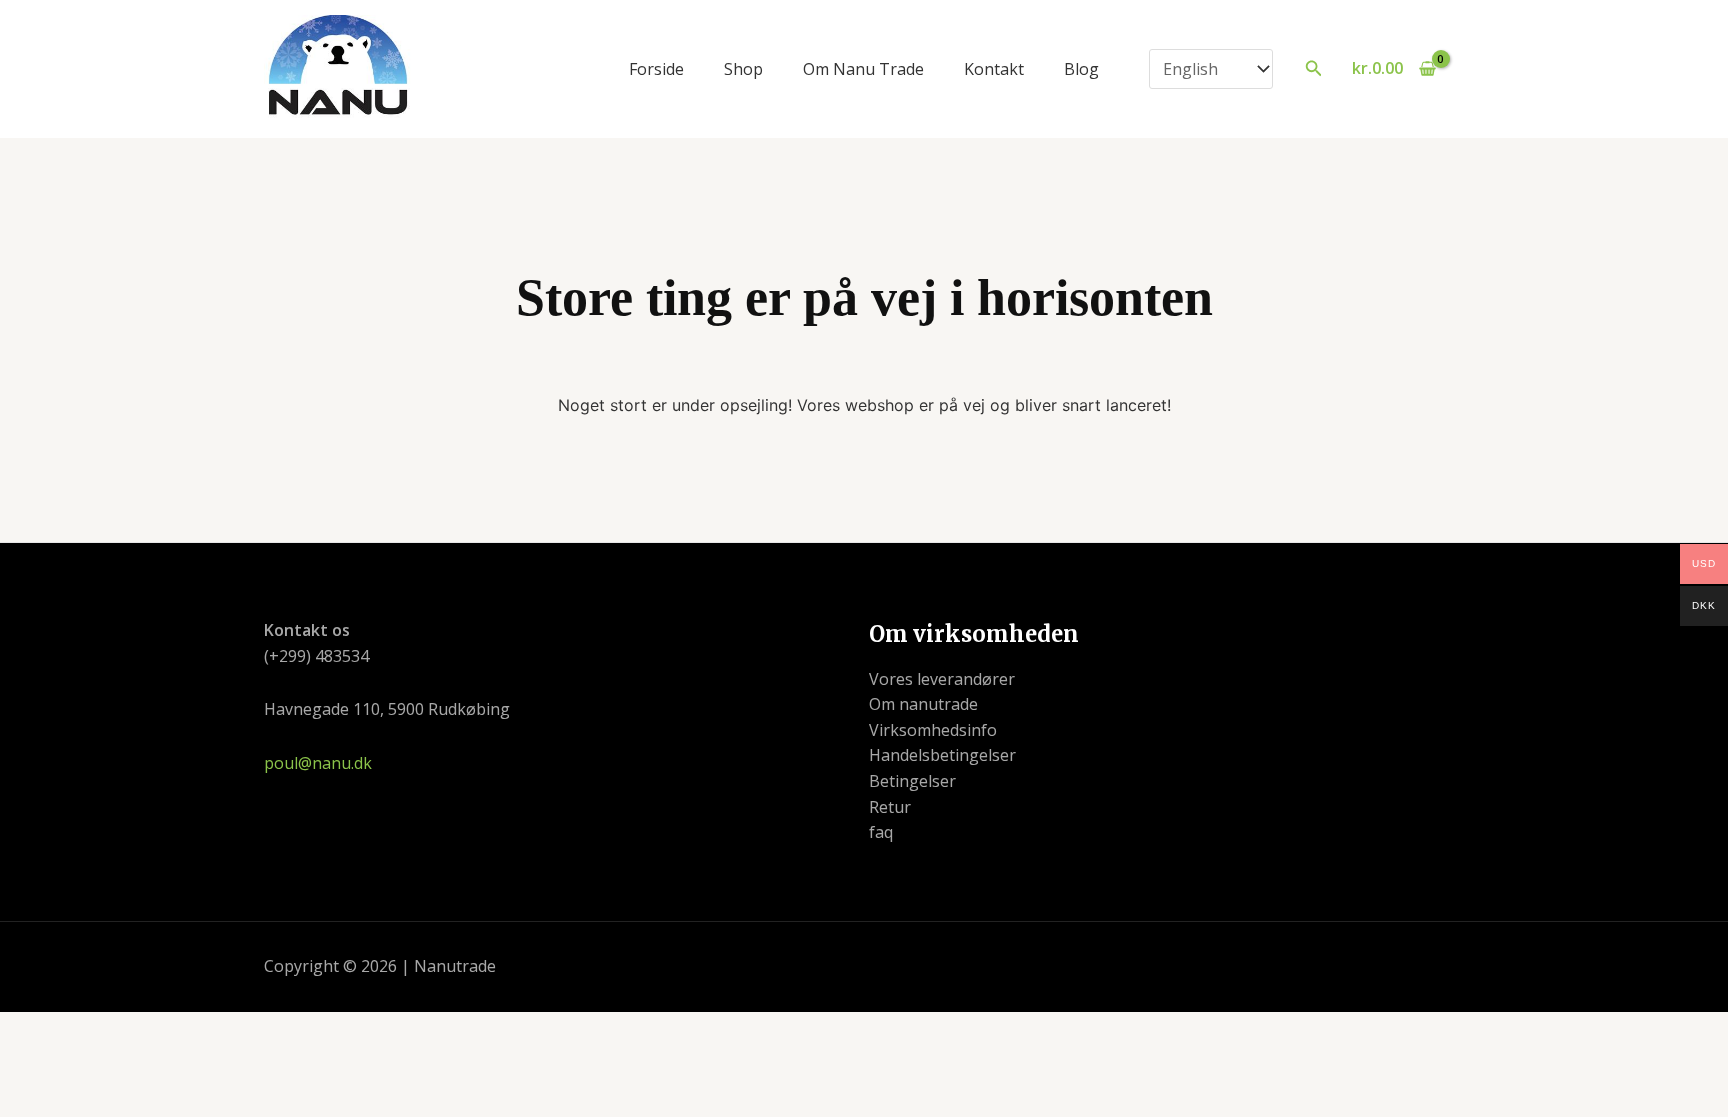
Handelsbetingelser (942, 755)
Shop (743, 69)
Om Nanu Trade (863, 69)
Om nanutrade (923, 704)
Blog (1081, 69)
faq (881, 832)
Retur (890, 807)
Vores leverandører (942, 679)
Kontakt (994, 69)
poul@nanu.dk (318, 763)
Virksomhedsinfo (933, 730)
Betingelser (912, 781)
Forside (656, 69)
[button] (1314, 69)
